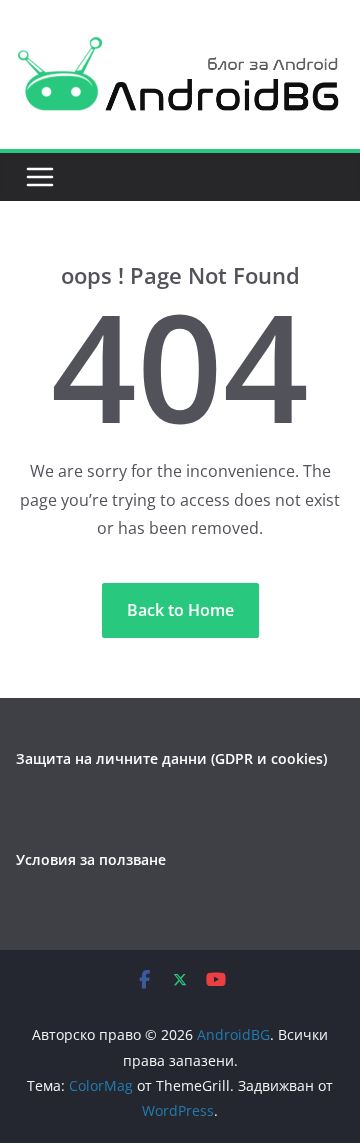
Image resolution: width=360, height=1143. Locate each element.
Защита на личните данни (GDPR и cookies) (171, 758)
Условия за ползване (91, 859)
